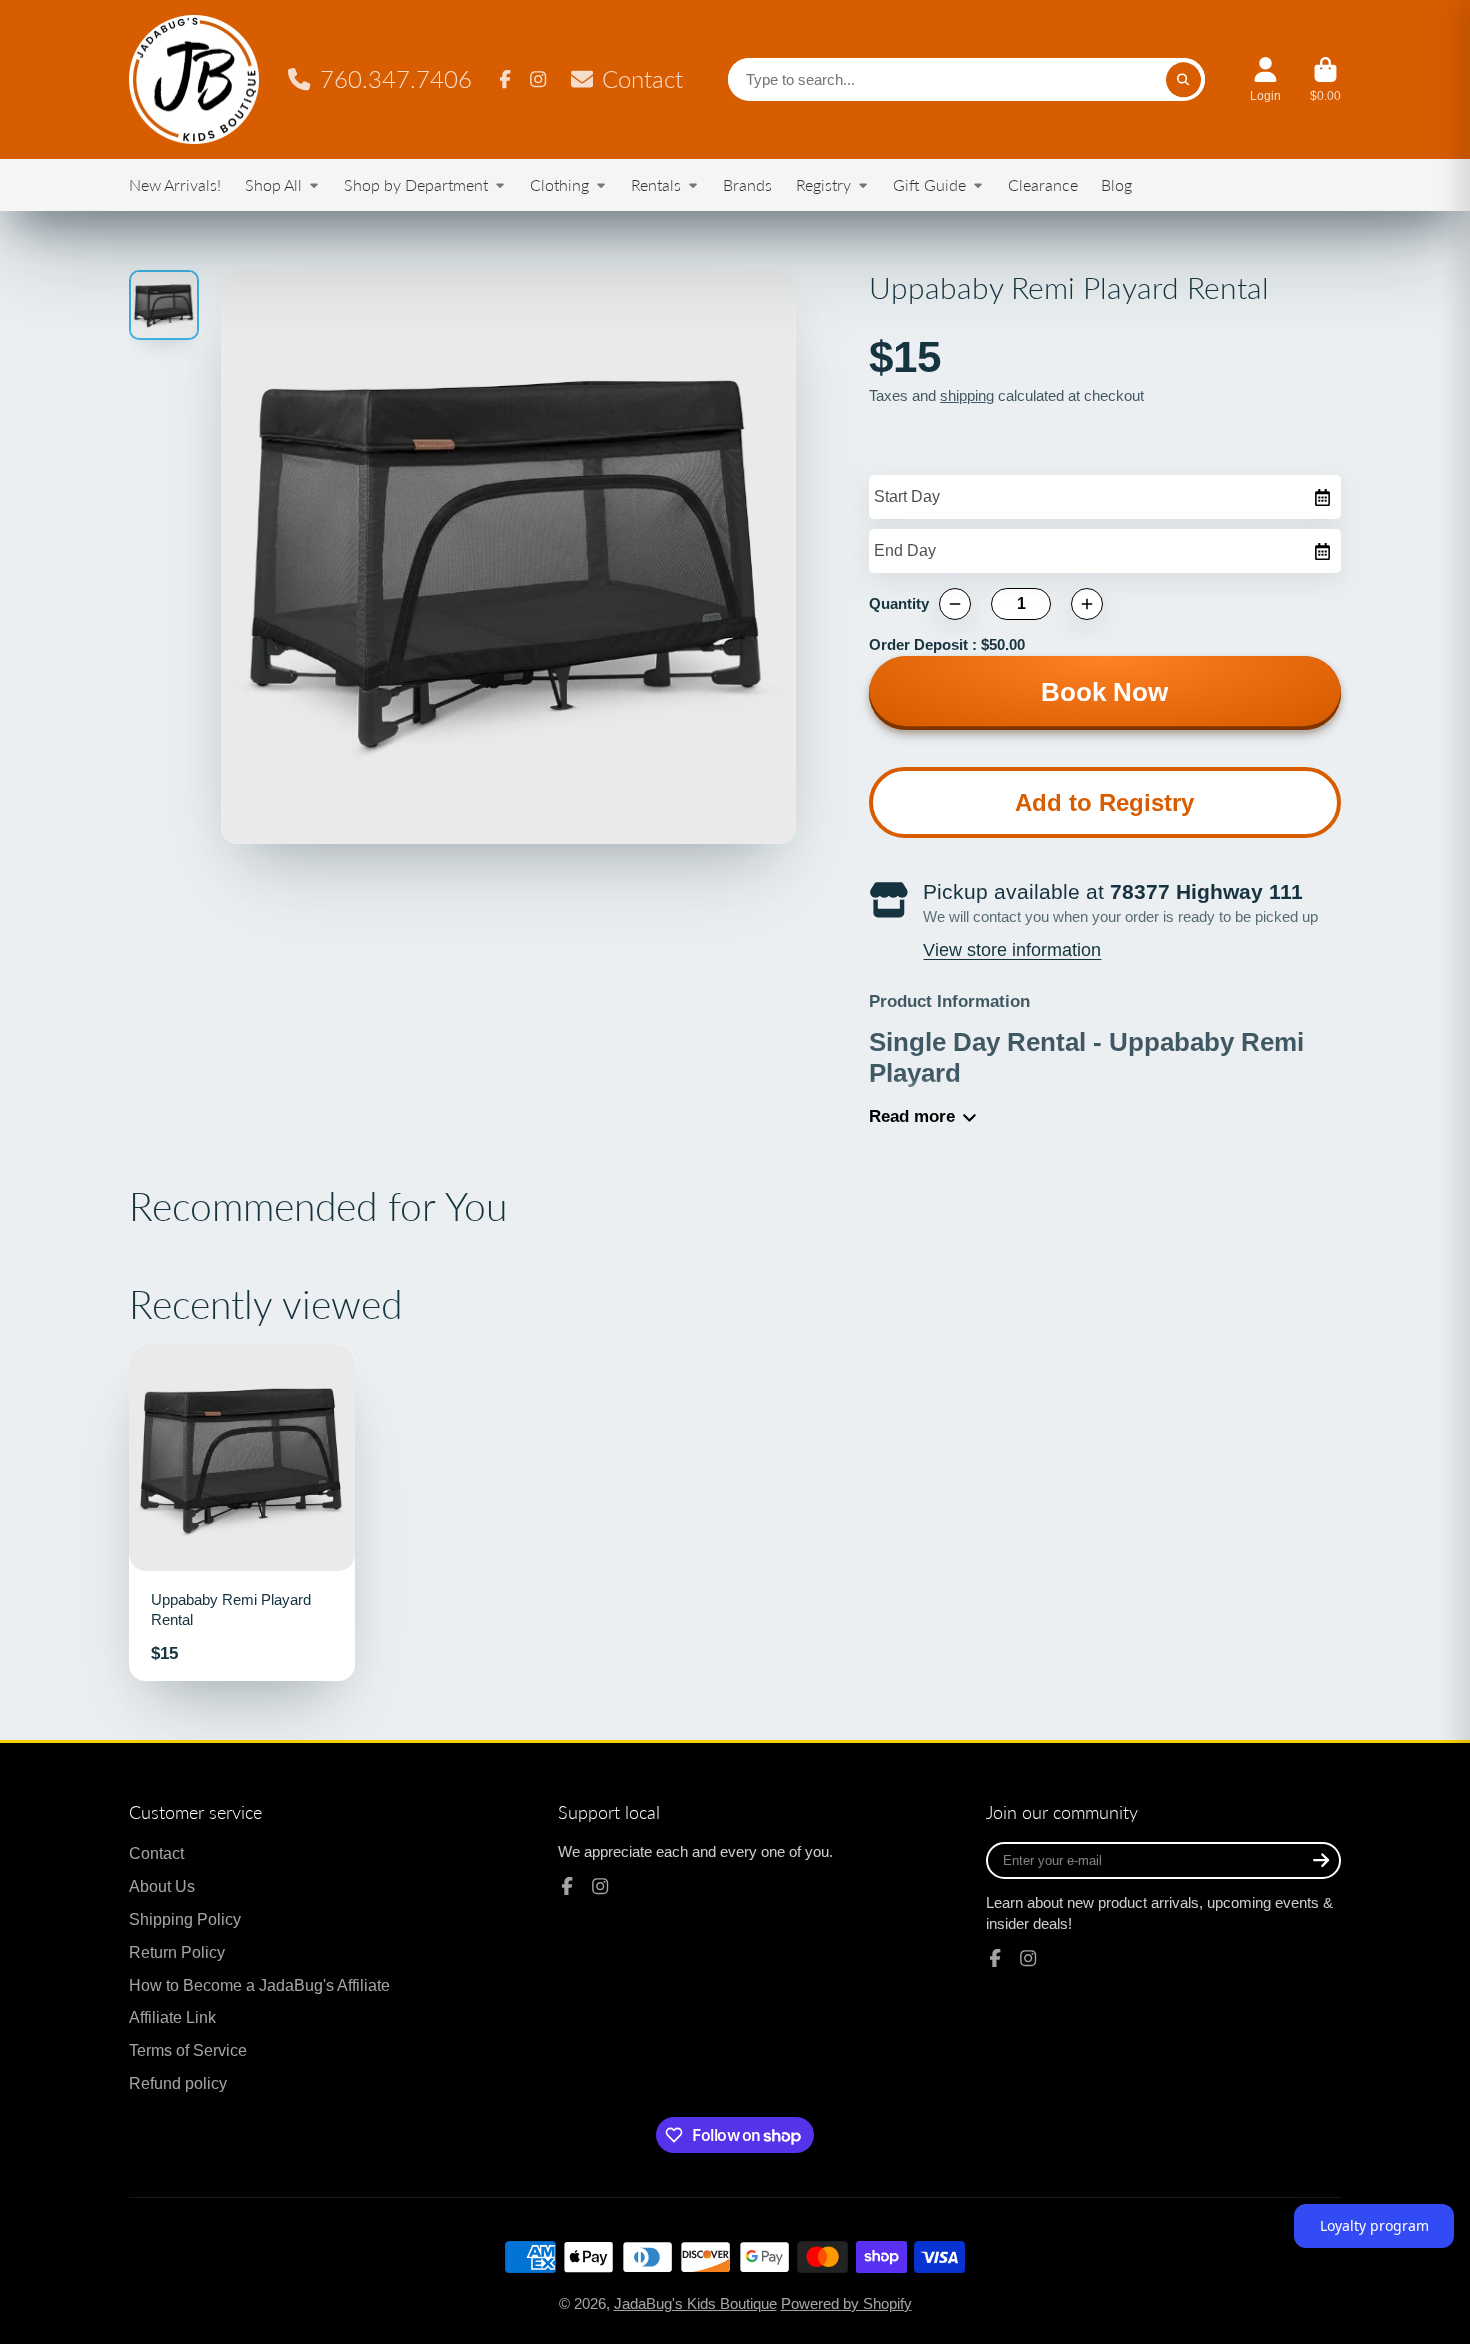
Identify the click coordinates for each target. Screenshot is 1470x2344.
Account (1265, 80)
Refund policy (178, 2083)
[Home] (194, 79)
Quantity (899, 604)
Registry (823, 184)
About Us (162, 1886)
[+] (1087, 604)
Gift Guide (929, 184)
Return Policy (177, 1952)
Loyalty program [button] (1374, 2225)
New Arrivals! (175, 184)
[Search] (1183, 79)
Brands (747, 184)
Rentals (656, 184)
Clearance (1043, 184)
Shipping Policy (185, 1919)
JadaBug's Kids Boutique (695, 2304)
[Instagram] (538, 79)
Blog (1116, 184)
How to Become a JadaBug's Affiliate (259, 1985)
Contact (642, 79)
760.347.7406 (396, 79)
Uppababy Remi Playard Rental (242, 1513)
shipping (967, 396)
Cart (1325, 80)
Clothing (559, 184)
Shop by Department (416, 184)
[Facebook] (505, 79)
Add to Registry (1104, 802)
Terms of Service (188, 2050)
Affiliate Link (172, 2017)
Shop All (273, 184)
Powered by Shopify (846, 2304)
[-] (955, 604)
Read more (912, 1116)
